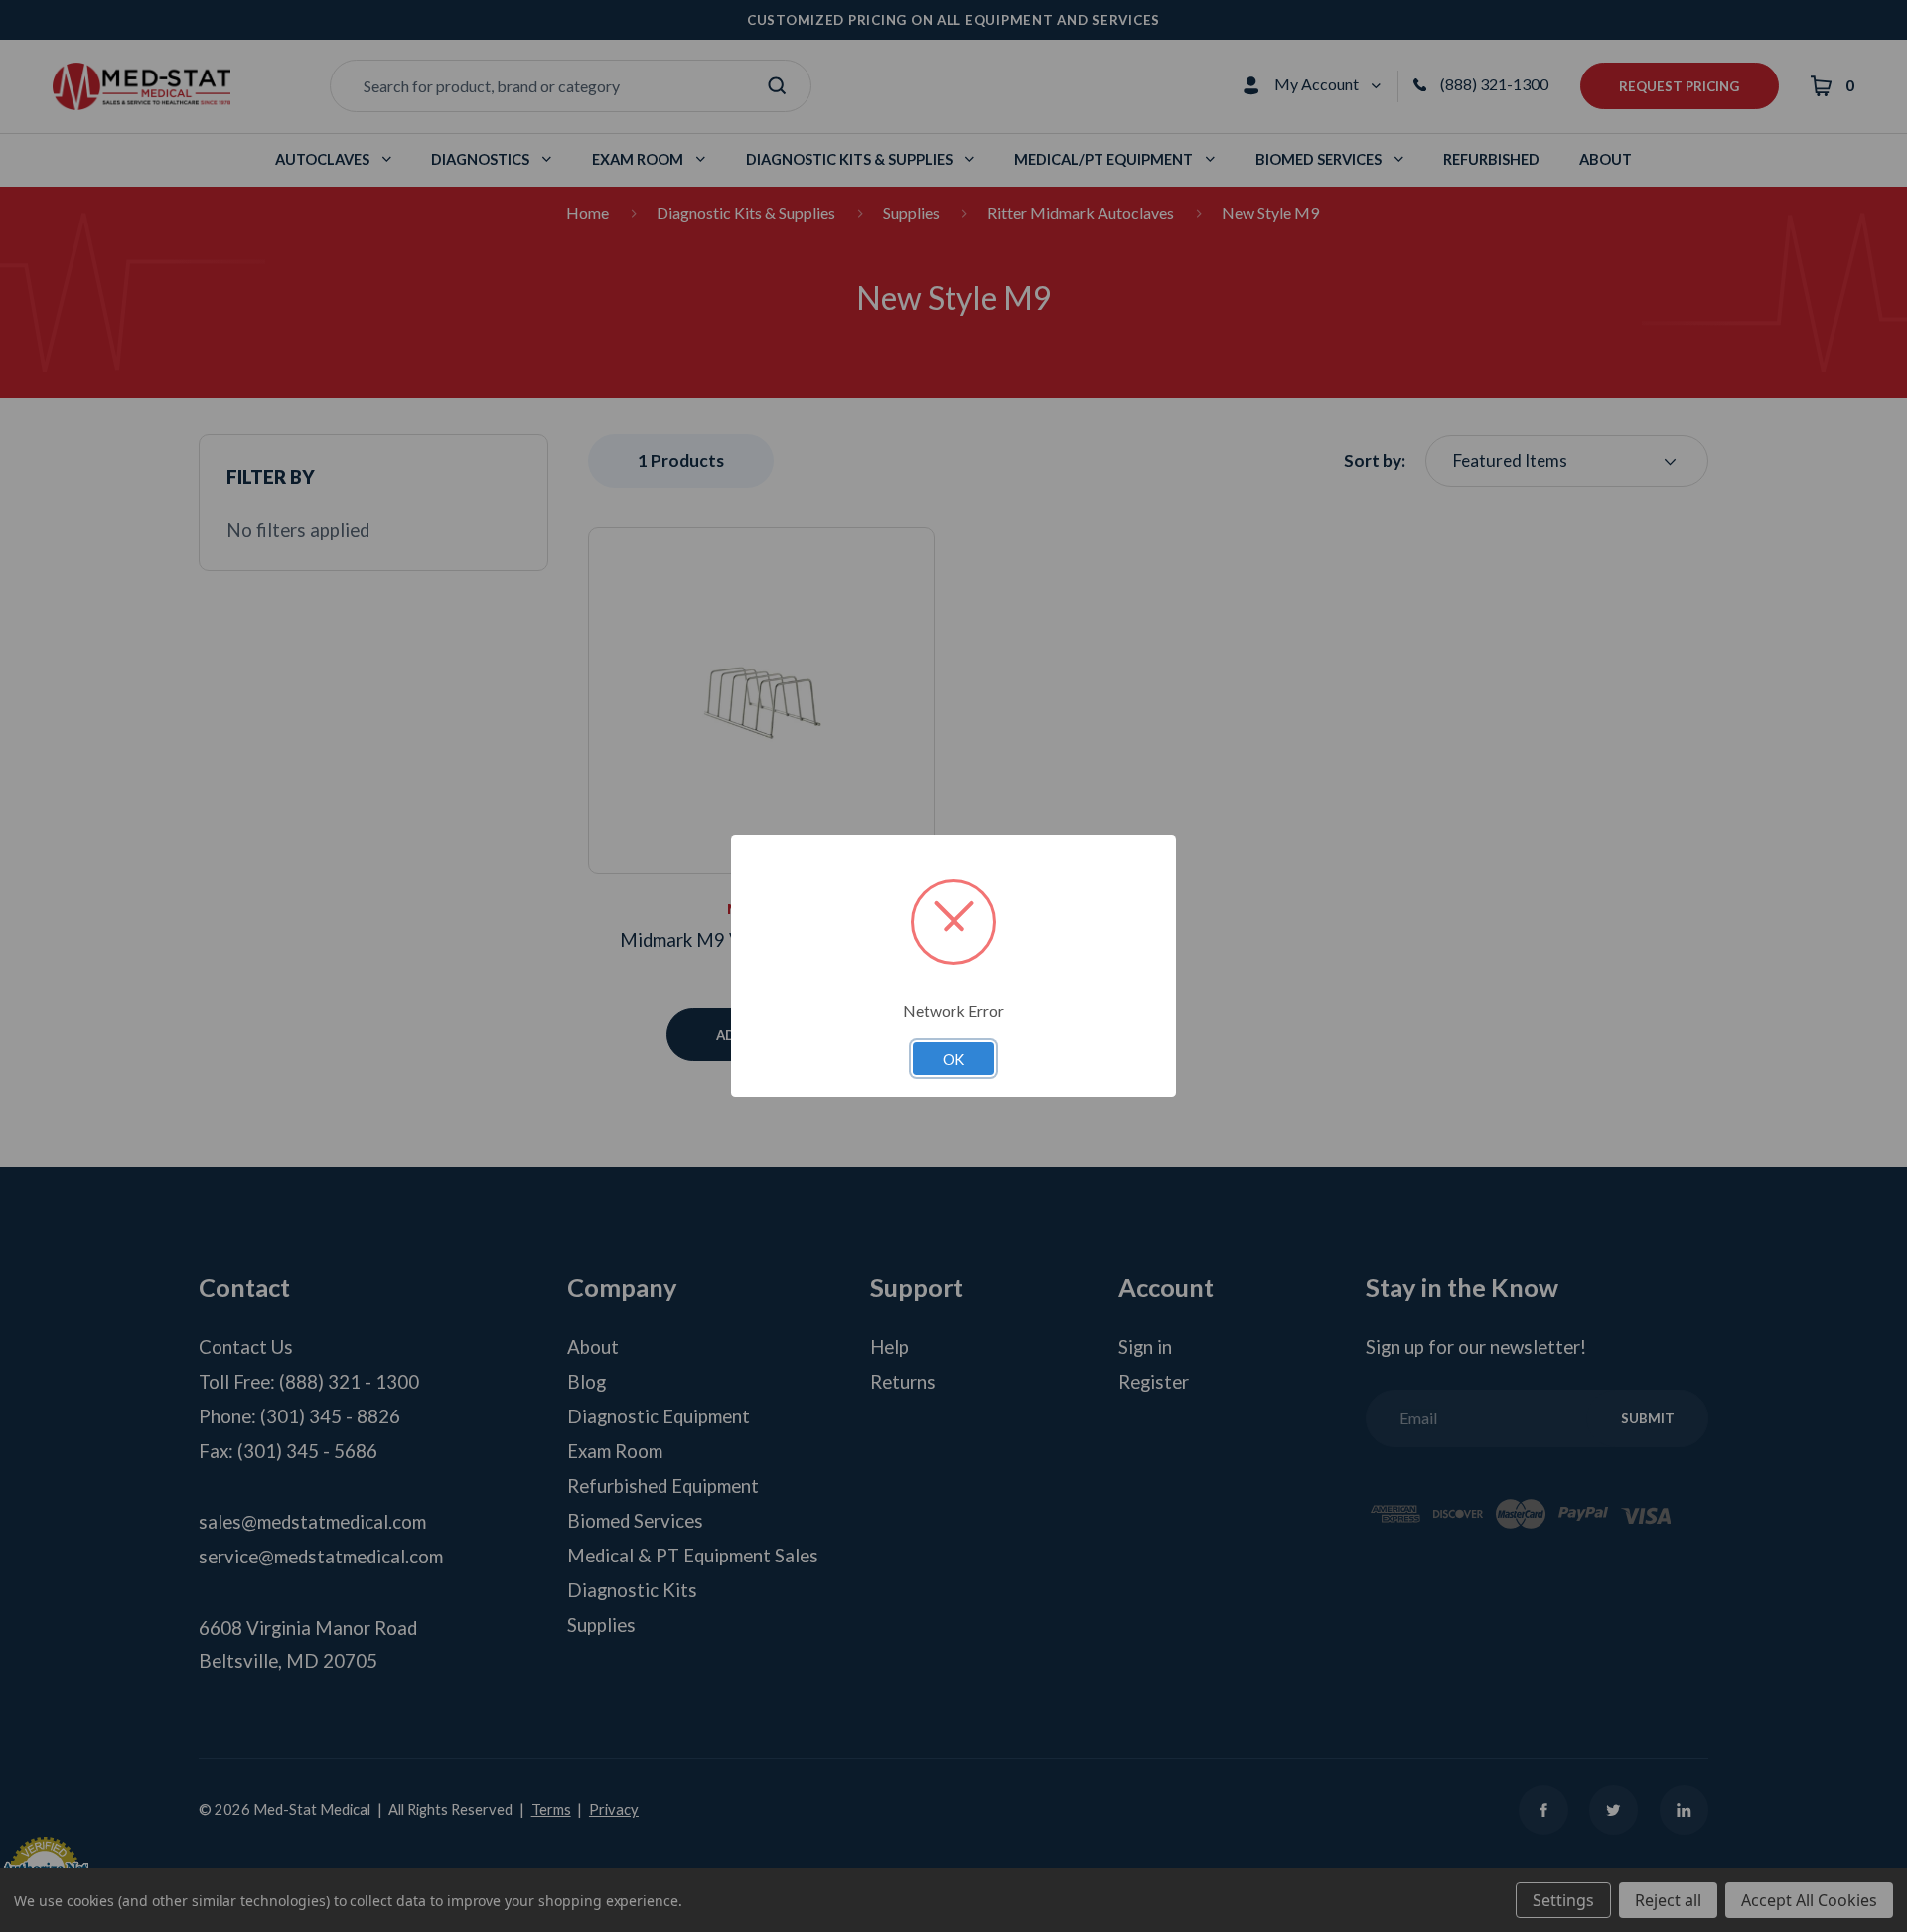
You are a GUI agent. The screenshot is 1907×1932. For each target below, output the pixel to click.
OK (953, 1059)
